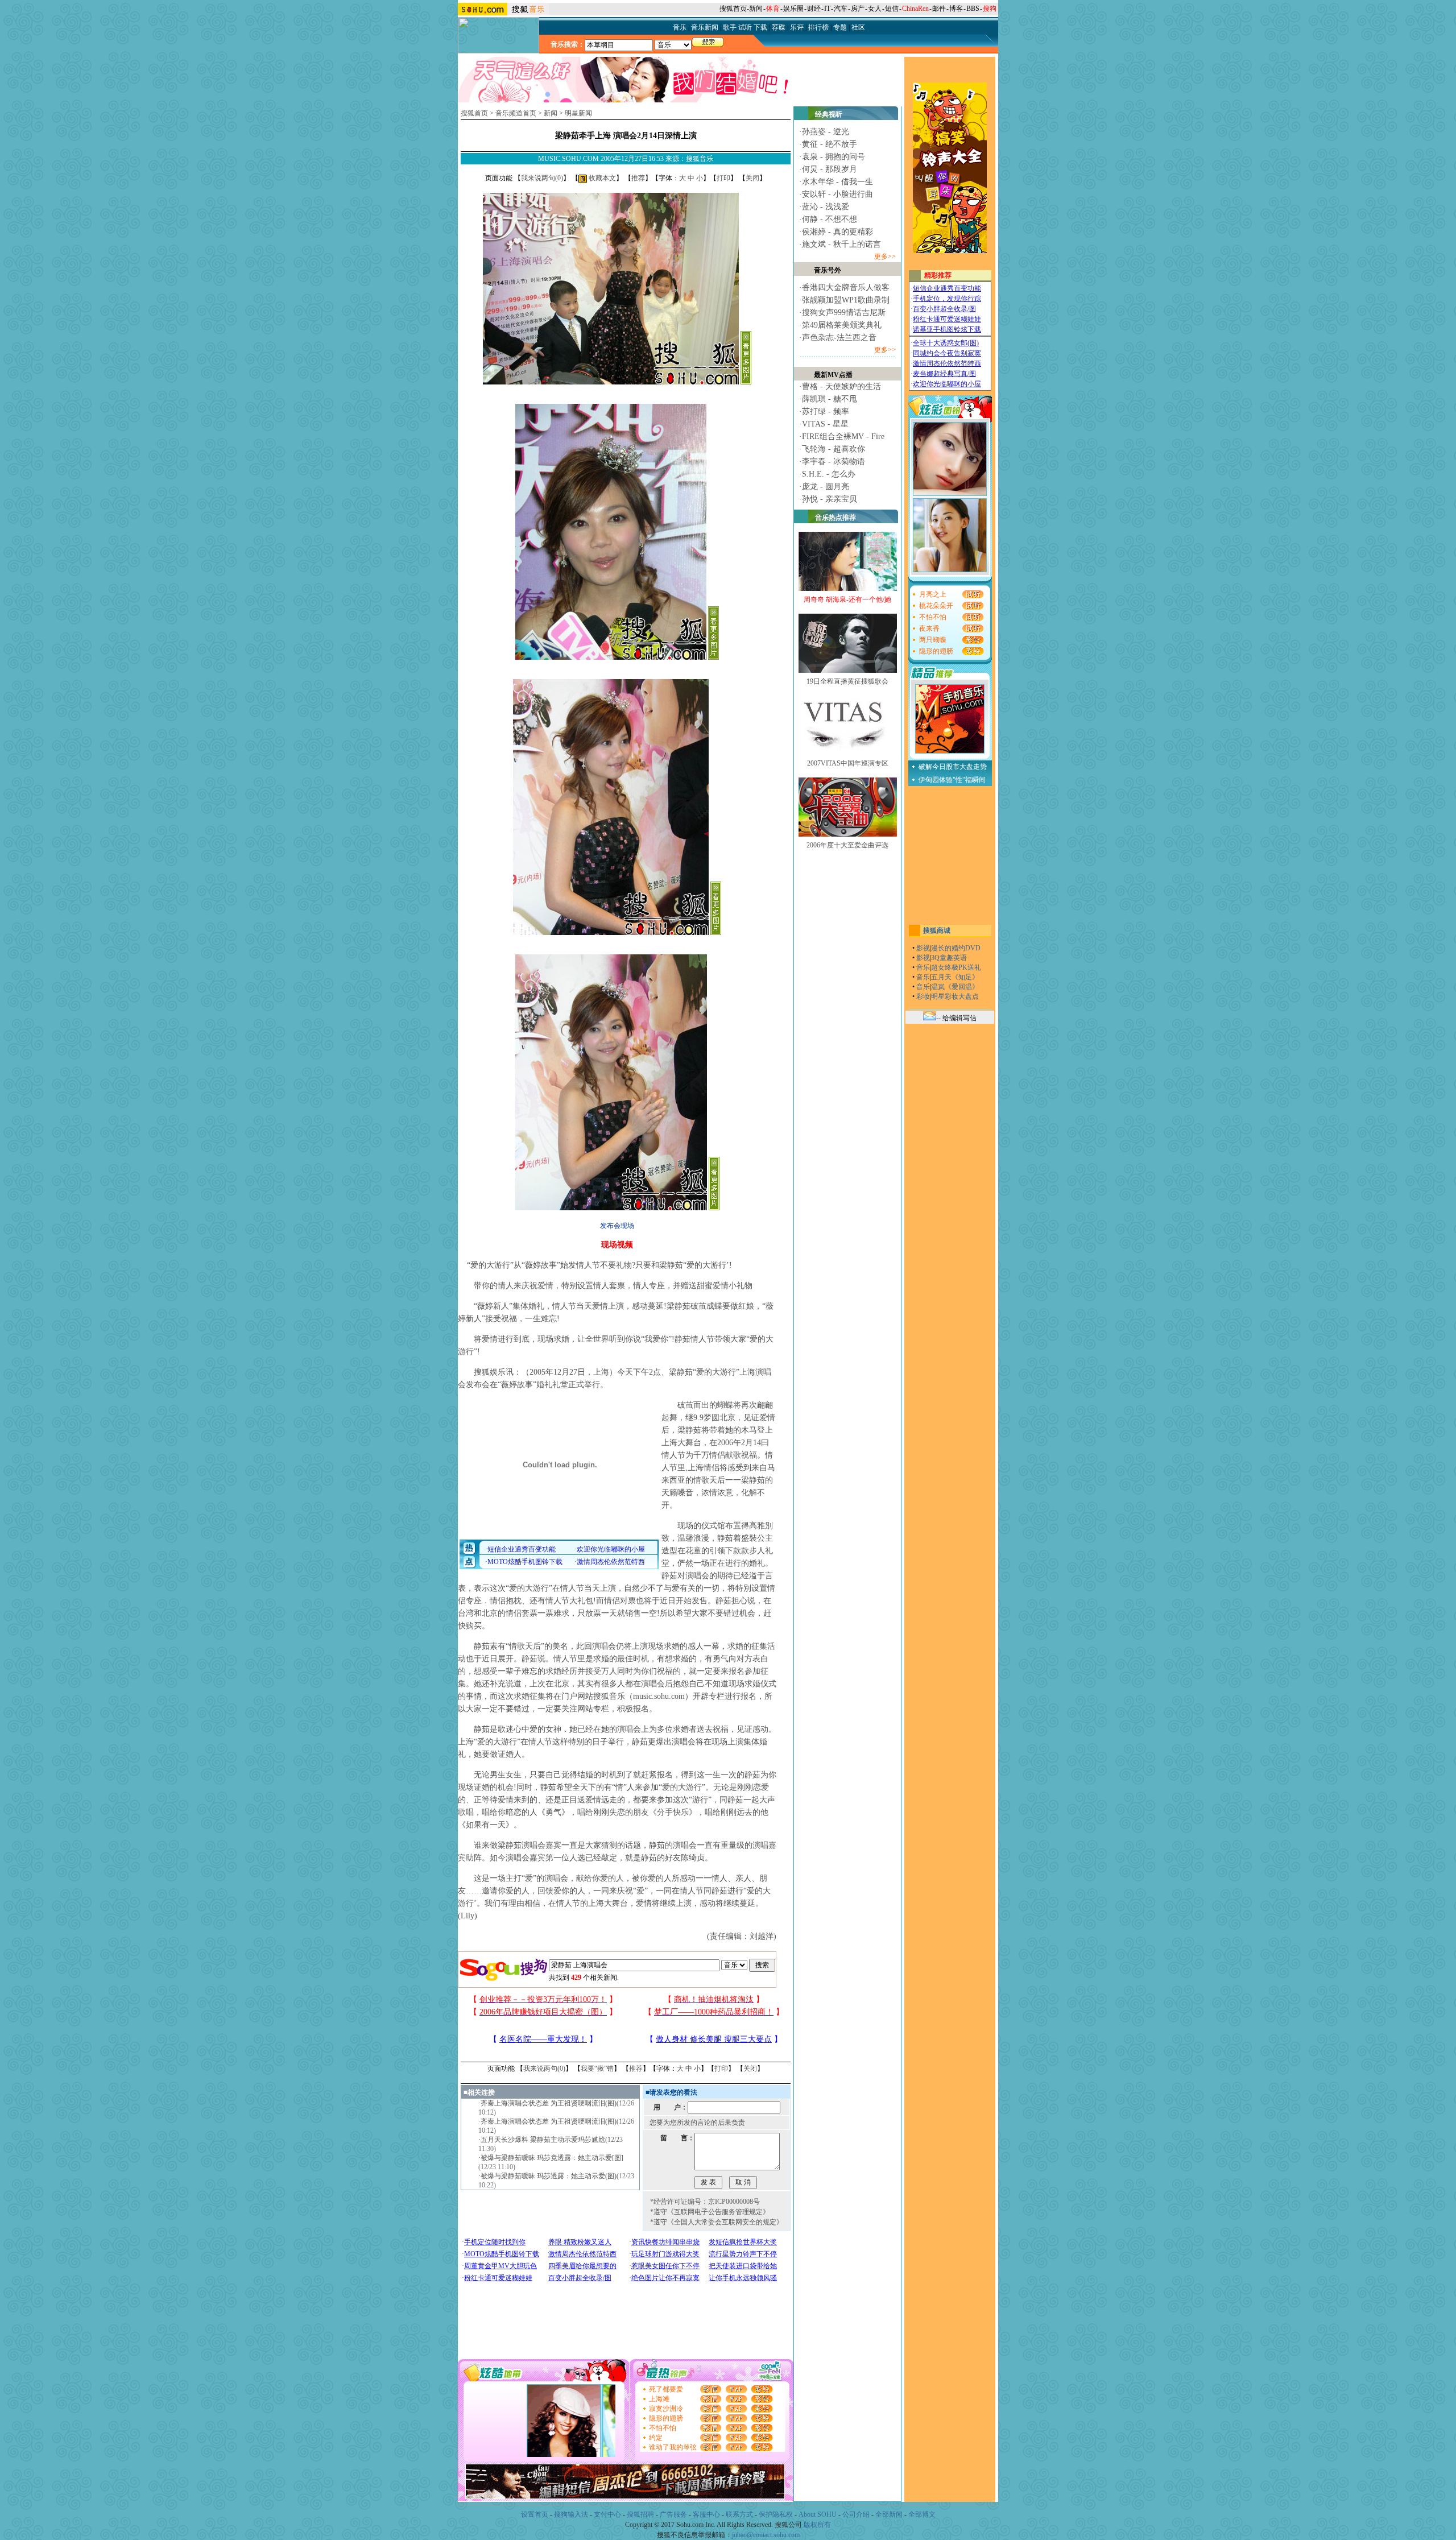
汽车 (841, 9)
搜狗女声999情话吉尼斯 (844, 313)
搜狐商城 (937, 930)
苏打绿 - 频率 (826, 411)
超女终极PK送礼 (956, 967)
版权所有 (817, 2525)
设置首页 (535, 2514)
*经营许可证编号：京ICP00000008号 (705, 2202)
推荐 (638, 178)
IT (827, 9)
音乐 (923, 967)
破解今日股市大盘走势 (953, 767)
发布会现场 (617, 1226)
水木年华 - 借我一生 (837, 182)
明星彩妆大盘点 (955, 996)
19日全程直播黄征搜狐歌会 (847, 681)
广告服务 (673, 2514)
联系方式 (739, 2514)
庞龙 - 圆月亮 (826, 487)
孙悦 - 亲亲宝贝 (830, 499)
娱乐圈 (793, 9)
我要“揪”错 (597, 2069)
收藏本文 (601, 178)
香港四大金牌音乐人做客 (846, 287)
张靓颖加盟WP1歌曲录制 (846, 300)
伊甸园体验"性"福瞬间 (952, 780)
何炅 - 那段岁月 (830, 169)
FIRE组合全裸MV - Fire (843, 437)
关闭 (752, 178)
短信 (892, 9)
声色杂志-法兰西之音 (839, 338)
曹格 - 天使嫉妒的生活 (841, 386)
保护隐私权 (776, 2514)
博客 (956, 9)
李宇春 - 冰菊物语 (834, 462)
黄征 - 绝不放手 (830, 144)
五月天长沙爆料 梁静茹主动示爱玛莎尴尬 (543, 2140)
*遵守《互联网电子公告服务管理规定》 (710, 2212)
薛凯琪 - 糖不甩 (830, 399)
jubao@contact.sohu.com (766, 2535)
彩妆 (923, 996)
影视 (923, 948)
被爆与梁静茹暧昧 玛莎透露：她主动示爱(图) (549, 2176)
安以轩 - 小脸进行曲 (837, 194)
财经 (814, 9)
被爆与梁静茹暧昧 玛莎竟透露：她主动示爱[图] (552, 2158)
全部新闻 (889, 2514)
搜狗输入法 (571, 2514)
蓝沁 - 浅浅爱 (826, 207)
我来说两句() (542, 178)
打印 (723, 178)
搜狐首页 (733, 9)
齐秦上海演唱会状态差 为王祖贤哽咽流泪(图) (549, 2103)
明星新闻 (578, 113)
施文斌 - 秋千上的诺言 (841, 244)
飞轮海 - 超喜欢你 (834, 449)
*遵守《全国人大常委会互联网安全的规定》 (717, 2222)
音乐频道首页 (516, 113)
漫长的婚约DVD (956, 948)
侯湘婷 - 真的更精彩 (837, 232)
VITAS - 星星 (825, 424)
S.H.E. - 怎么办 (829, 474)
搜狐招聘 (640, 2514)
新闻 (756, 9)
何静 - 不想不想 (830, 219)
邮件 (939, 9)
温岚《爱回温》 (955, 987)
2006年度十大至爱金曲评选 (847, 845)
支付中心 (607, 2514)
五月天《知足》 (955, 977)
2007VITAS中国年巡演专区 (848, 763)
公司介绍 (856, 2514)
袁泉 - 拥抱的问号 (834, 157)
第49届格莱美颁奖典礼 (842, 325)
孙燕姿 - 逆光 (826, 132)
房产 (858, 9)
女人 (875, 9)
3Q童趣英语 (949, 958)
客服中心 (706, 2514)
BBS (973, 9)
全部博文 (922, 2514)
